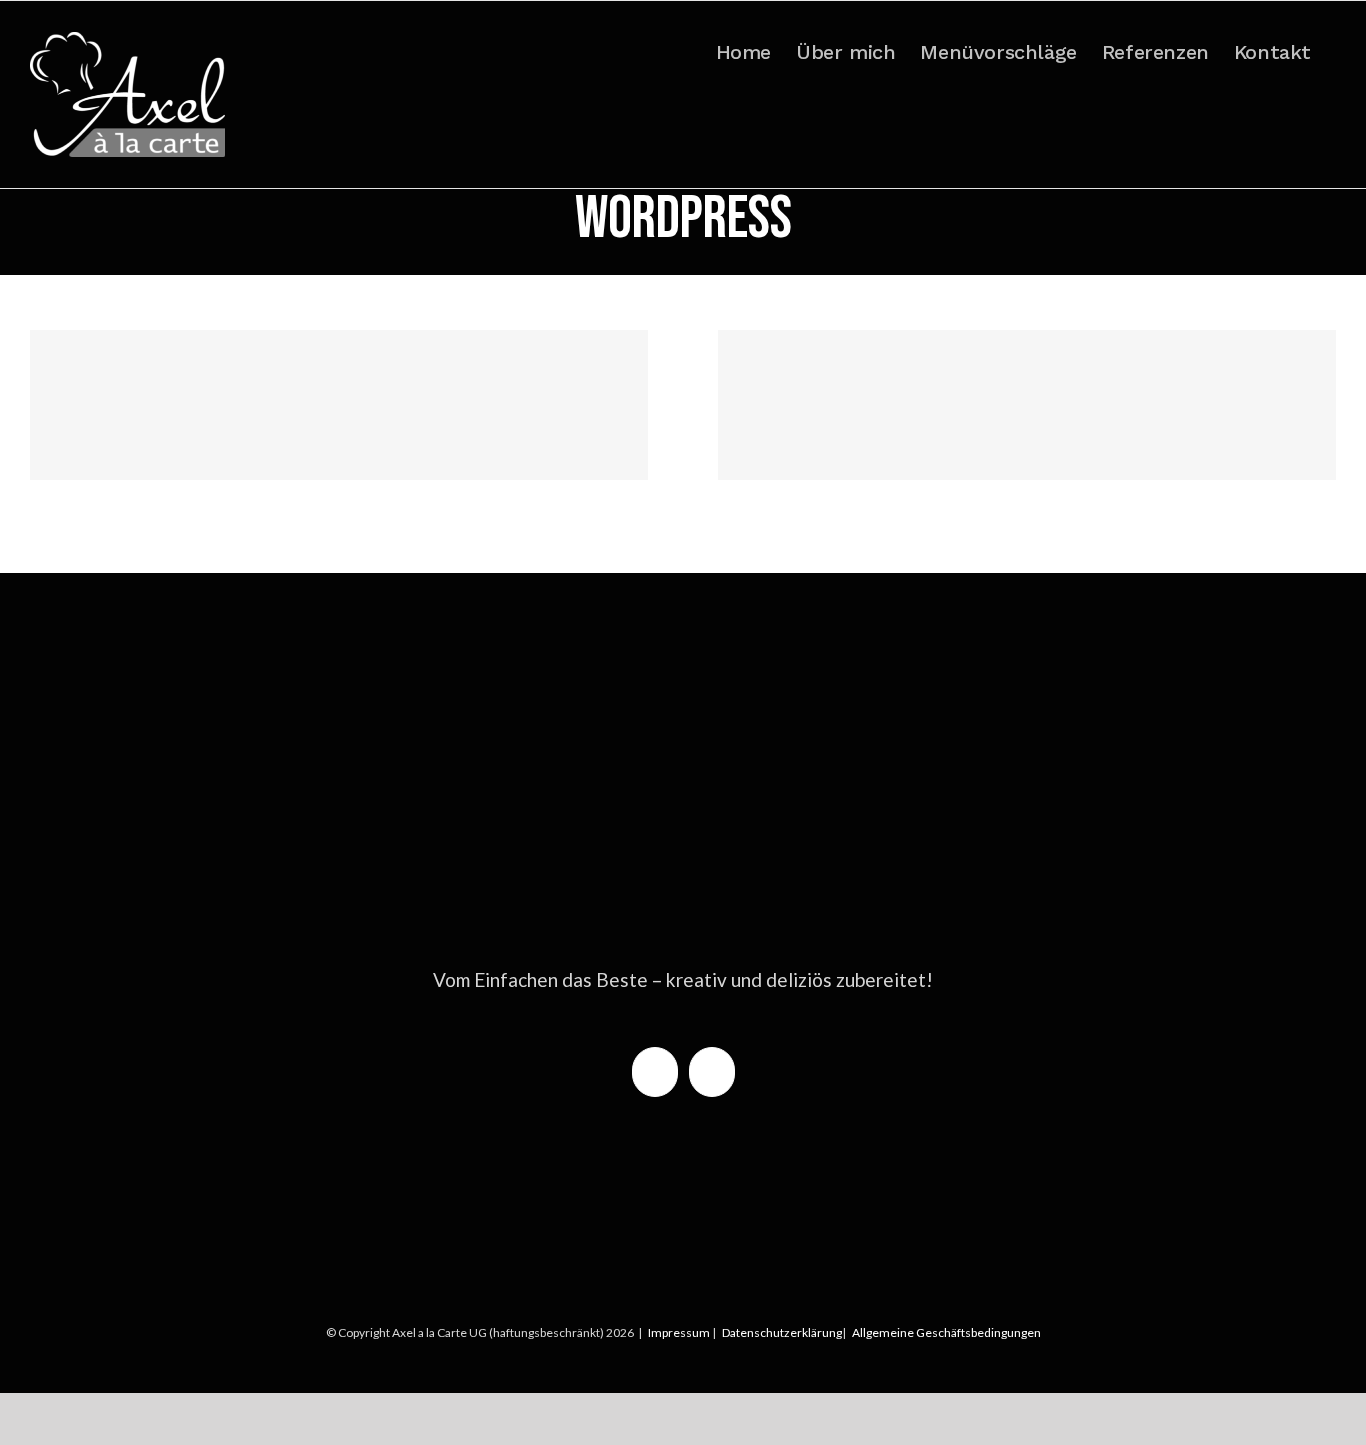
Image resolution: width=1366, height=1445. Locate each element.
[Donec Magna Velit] (339, 405)
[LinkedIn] (712, 1072)
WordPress (408, 447)
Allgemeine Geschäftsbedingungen (946, 1332)
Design (311, 447)
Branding (263, 447)
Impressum (679, 1332)
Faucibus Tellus (1027, 366)
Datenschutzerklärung (782, 1332)
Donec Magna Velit (339, 366)
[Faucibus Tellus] (1027, 405)
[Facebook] (655, 1072)
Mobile (353, 447)
